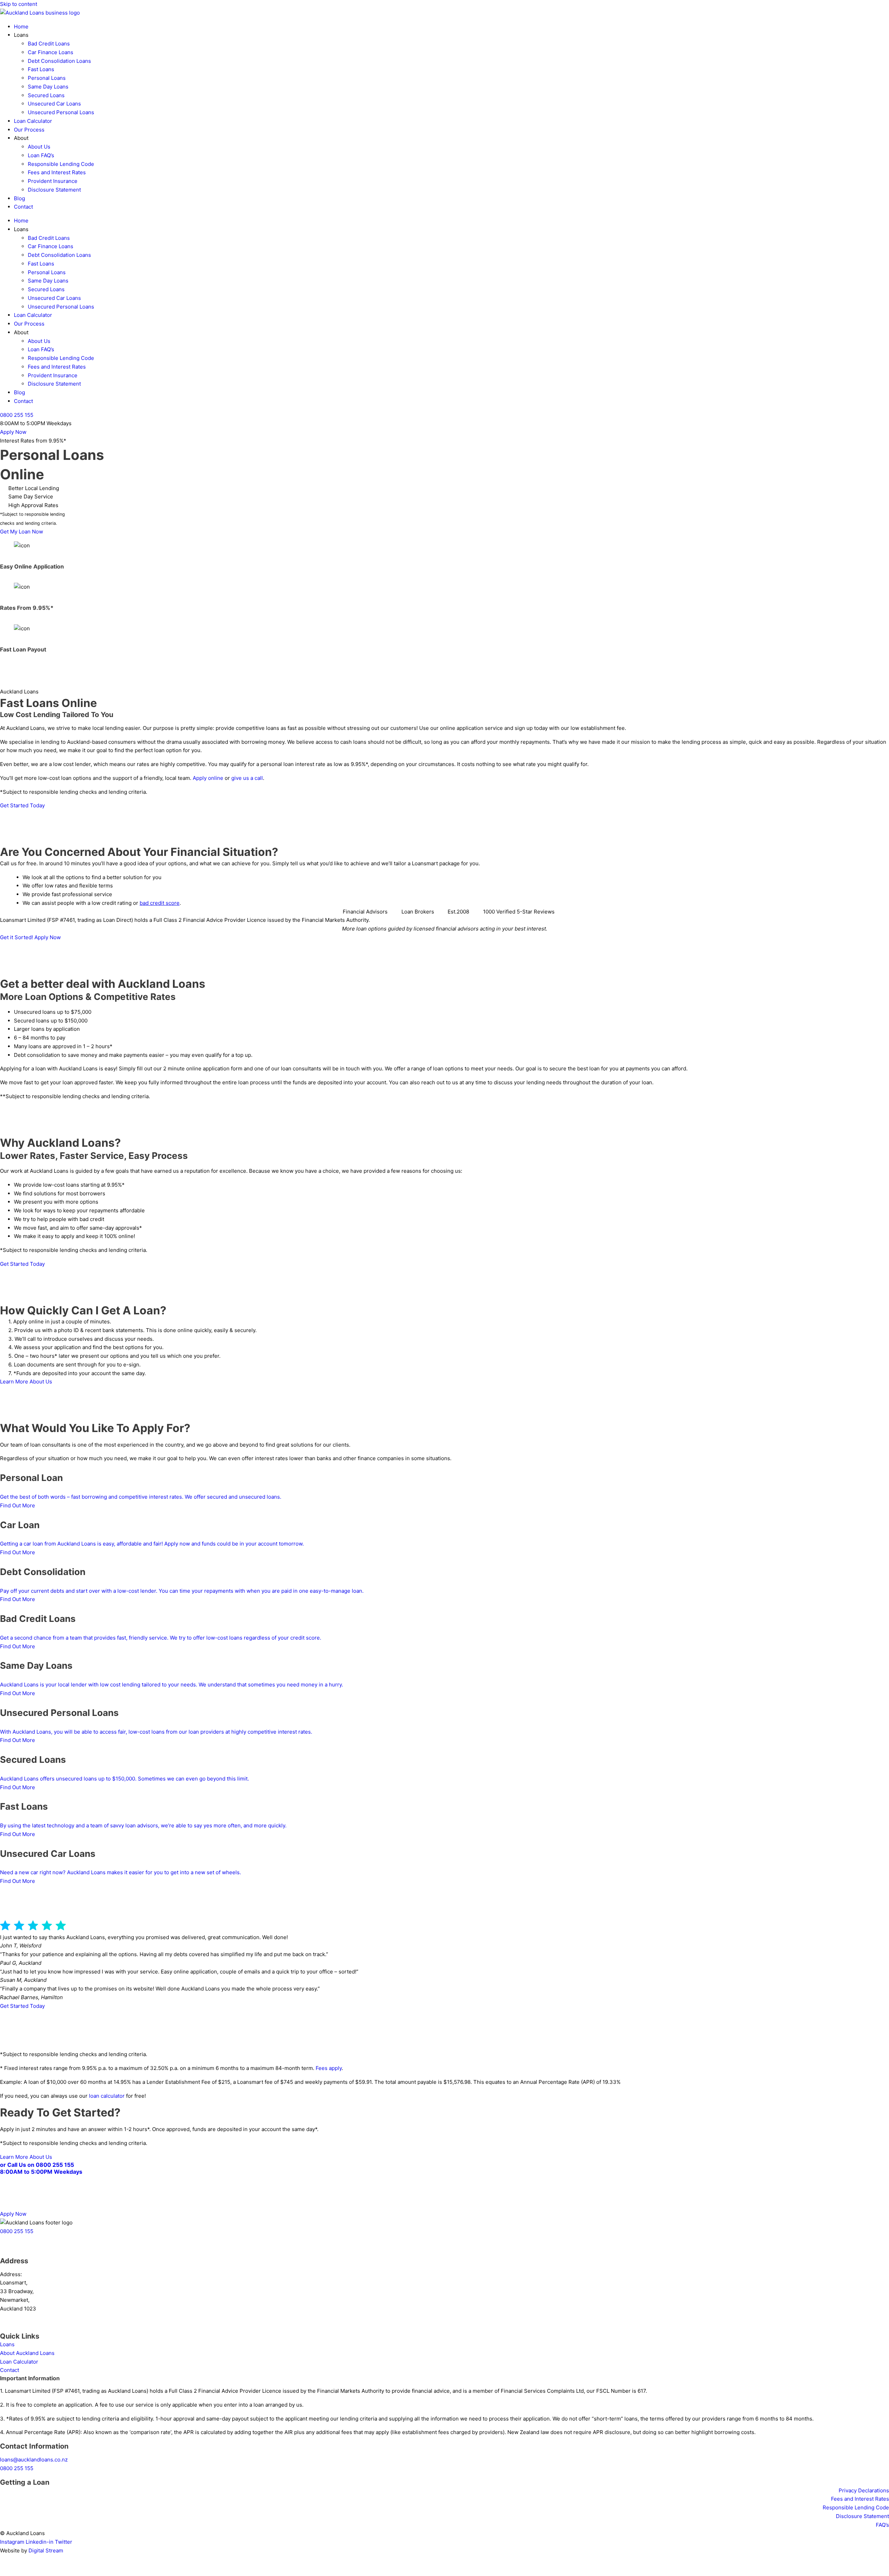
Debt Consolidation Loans (59, 61)
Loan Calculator (33, 121)
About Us (39, 147)
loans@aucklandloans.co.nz (34, 2460)
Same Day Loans (48, 87)
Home (21, 27)
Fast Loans (41, 69)
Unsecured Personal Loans (61, 112)
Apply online (208, 778)
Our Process (29, 130)
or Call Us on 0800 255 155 (37, 2165)
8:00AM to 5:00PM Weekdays (41, 2172)
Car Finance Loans (51, 52)
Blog (19, 198)
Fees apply (329, 2068)
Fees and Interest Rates (57, 172)
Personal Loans (47, 78)
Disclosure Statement (54, 190)
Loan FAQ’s (41, 155)
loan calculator (107, 2096)
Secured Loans (46, 95)
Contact (23, 207)
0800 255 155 (17, 2468)
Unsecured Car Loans (54, 104)
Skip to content (19, 4)
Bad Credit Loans (49, 44)
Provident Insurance (53, 181)
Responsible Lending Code (61, 164)
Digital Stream (46, 2550)
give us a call (247, 778)
